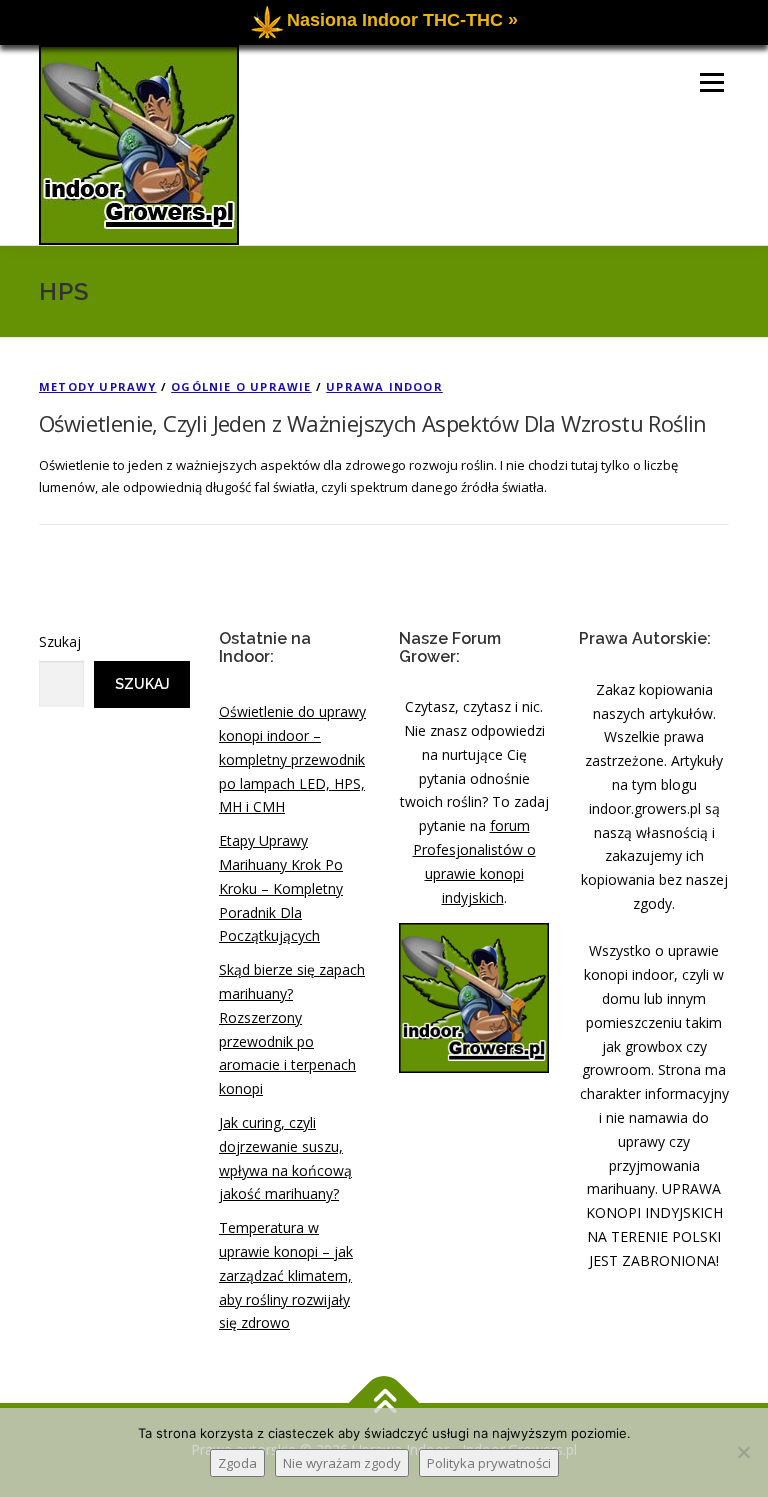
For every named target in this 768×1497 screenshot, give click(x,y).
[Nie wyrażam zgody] (743, 1452)
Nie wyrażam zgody (342, 1463)
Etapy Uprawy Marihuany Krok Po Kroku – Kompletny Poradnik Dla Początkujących (281, 888)
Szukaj (60, 641)
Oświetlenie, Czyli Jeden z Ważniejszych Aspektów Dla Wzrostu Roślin (373, 423)
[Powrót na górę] (384, 1403)
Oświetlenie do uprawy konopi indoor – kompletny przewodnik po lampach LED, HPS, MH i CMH (292, 759)
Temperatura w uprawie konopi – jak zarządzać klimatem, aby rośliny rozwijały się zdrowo (286, 1275)
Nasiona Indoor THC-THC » (402, 20)
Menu (711, 82)
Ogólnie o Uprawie (241, 386)
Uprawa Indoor (384, 386)
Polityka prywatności (489, 1463)
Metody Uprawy (98, 386)
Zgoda (237, 1463)
